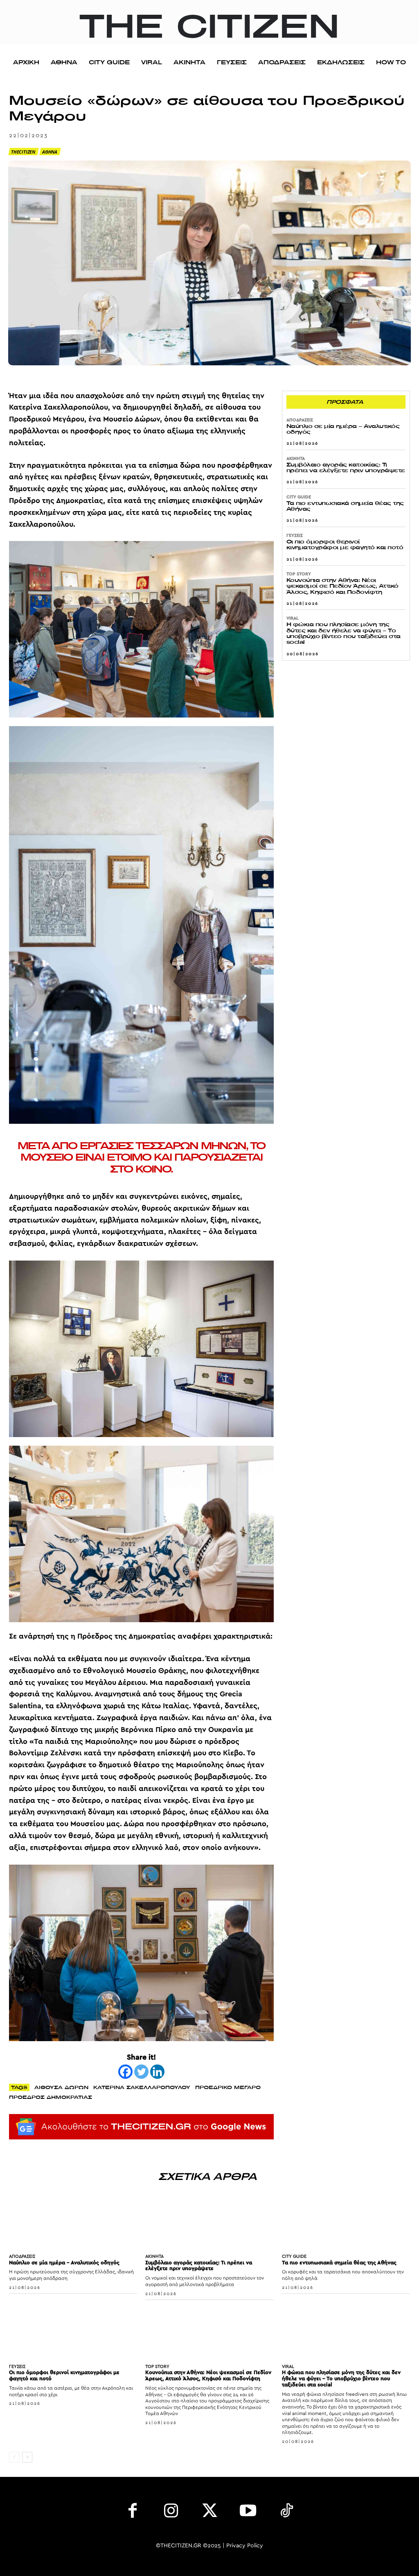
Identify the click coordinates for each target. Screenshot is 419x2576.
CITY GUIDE (299, 497)
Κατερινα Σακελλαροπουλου (142, 2087)
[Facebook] (125, 2072)
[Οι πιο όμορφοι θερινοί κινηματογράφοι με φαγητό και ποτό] (73, 2333)
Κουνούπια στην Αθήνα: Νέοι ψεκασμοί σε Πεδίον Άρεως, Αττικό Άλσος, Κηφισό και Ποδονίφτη (342, 586)
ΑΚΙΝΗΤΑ (296, 458)
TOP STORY (299, 574)
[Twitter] (141, 2072)
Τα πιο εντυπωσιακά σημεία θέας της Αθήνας (345, 506)
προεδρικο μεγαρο (228, 2087)
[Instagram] (171, 2513)
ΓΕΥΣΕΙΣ (295, 535)
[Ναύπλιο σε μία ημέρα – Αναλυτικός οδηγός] (73, 2223)
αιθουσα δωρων (61, 2087)
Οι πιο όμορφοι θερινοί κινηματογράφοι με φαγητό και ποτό (345, 544)
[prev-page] (14, 2457)
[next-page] (27, 2457)
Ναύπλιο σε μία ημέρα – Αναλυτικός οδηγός (343, 429)
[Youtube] (248, 2513)
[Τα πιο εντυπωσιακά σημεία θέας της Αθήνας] (346, 2223)
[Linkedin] (157, 2072)
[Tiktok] (286, 2513)
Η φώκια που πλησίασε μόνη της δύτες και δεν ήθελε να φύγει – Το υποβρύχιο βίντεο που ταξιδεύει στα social (344, 633)
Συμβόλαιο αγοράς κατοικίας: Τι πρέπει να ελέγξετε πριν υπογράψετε (346, 467)
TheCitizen (23, 152)
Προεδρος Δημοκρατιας (51, 2097)
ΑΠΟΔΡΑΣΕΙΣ (300, 420)
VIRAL (293, 618)
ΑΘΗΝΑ (50, 152)
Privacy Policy (245, 2546)
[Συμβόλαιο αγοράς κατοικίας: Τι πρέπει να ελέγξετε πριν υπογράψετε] (209, 2223)
